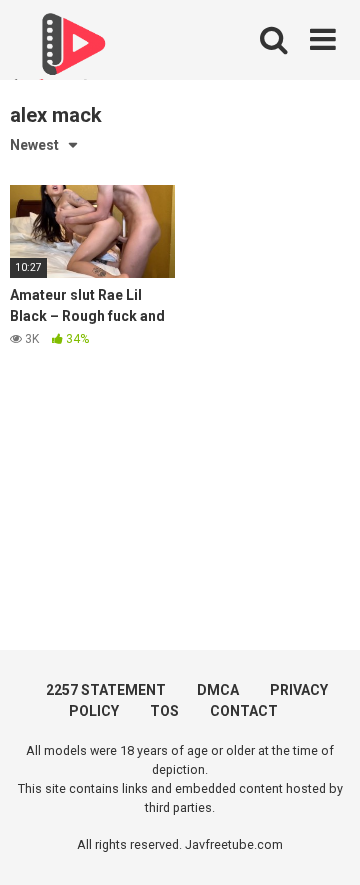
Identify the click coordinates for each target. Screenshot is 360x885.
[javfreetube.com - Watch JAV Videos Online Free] (70, 52)
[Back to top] (323, 844)
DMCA (218, 690)
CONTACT (244, 711)
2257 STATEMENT (106, 690)
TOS (164, 711)
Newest (34, 145)
